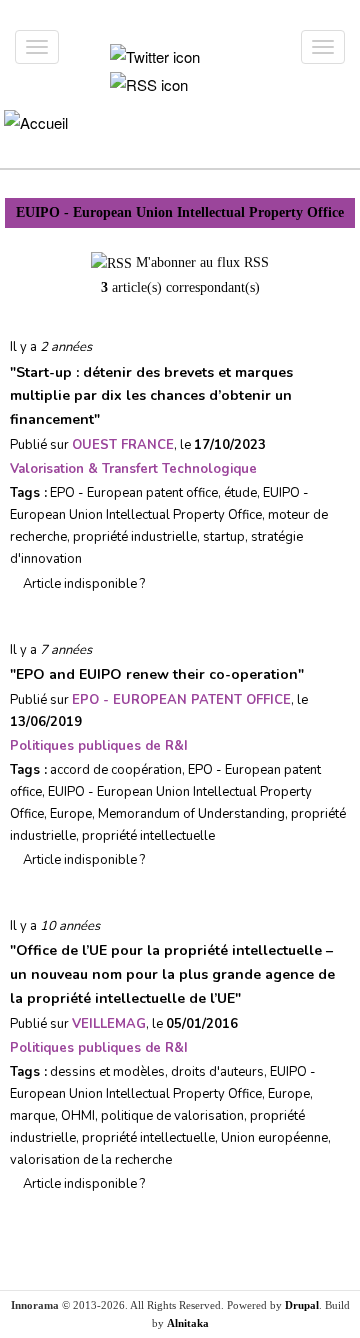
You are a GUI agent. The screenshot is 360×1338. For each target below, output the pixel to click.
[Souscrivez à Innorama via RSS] (149, 82)
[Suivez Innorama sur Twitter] (155, 54)
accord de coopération (116, 770)
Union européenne (274, 1138)
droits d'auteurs (217, 1072)
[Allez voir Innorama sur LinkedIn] (162, 23)
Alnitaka (188, 1323)
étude (240, 493)
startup (224, 537)
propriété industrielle (135, 537)
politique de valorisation (172, 1116)
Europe (71, 814)
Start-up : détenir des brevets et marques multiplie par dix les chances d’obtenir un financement (151, 396)
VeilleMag (109, 1024)
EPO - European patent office (134, 493)
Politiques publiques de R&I (99, 746)
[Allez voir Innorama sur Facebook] (126, 23)
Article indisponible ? (82, 584)
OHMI (78, 1116)
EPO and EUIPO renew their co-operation (157, 674)
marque (32, 1116)
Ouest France (123, 445)
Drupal (302, 1305)
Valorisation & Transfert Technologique (133, 469)
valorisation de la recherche (91, 1160)
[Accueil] (35, 122)
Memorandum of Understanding (191, 814)
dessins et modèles (107, 1072)
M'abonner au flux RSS (202, 262)
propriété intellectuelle (148, 836)
